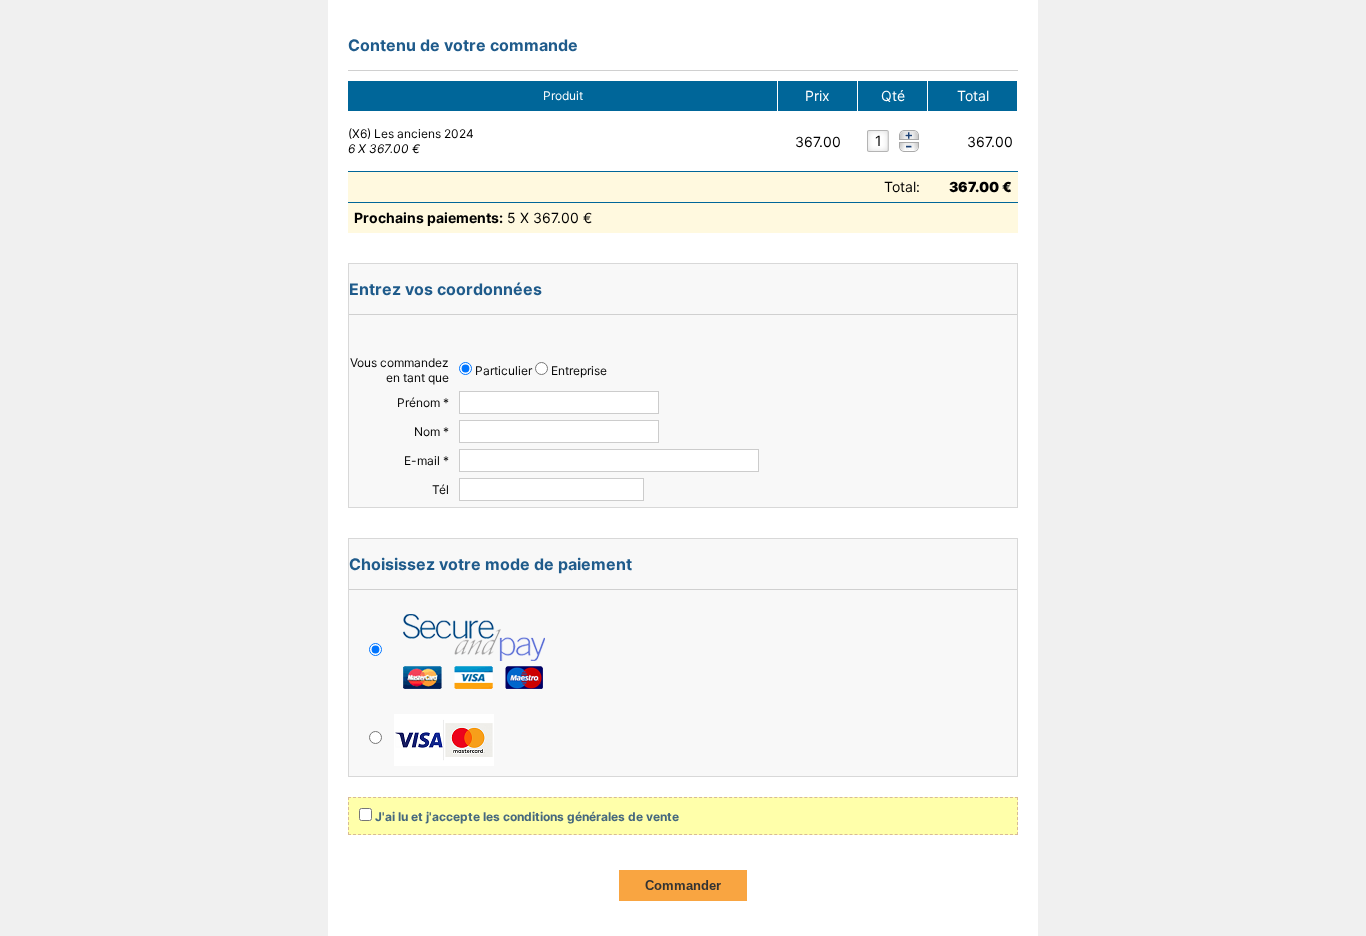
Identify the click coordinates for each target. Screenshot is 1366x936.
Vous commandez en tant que (399, 370)
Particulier (502, 370)
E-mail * (426, 460)
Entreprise (577, 370)
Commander (683, 885)
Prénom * (423, 402)
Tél (440, 489)
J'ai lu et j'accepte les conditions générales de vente (527, 816)
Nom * (431, 431)
